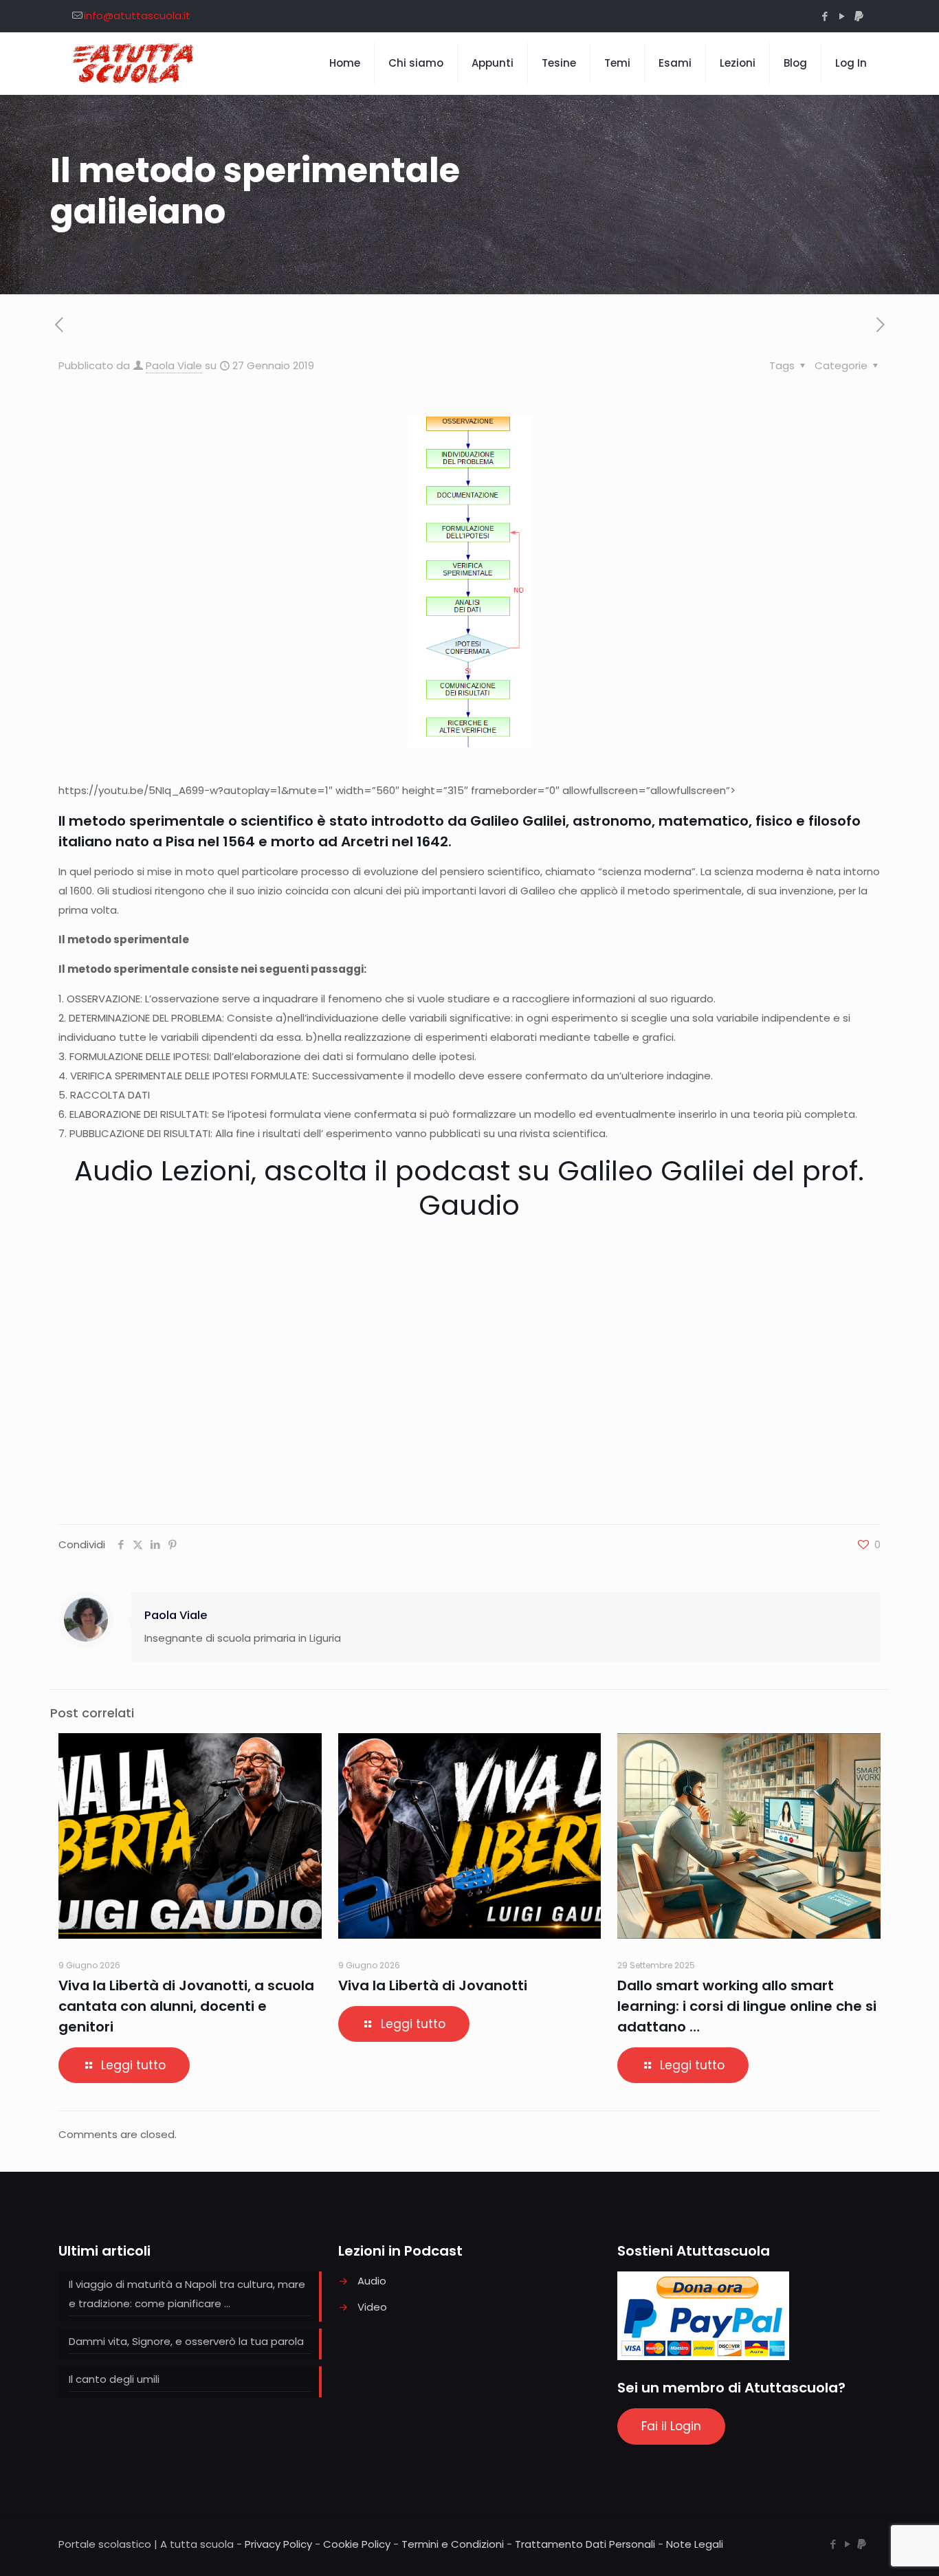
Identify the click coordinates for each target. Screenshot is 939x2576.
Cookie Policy (357, 2544)
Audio (372, 2281)
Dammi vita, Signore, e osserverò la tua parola (186, 2341)
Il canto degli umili (114, 2379)
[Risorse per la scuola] (134, 63)
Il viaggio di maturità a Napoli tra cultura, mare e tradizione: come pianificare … (187, 2294)
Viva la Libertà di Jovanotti (433, 1985)
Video (372, 2307)
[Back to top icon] (873, 2548)
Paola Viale (174, 365)
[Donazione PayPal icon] (859, 16)
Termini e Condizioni (453, 2544)
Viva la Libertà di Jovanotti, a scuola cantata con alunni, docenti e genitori (186, 2006)
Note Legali (695, 2544)
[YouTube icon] (842, 16)
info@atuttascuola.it (137, 15)
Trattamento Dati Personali (585, 2544)
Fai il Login (671, 2426)
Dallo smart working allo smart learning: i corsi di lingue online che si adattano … (747, 2006)
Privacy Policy (278, 2544)
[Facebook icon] (825, 16)
